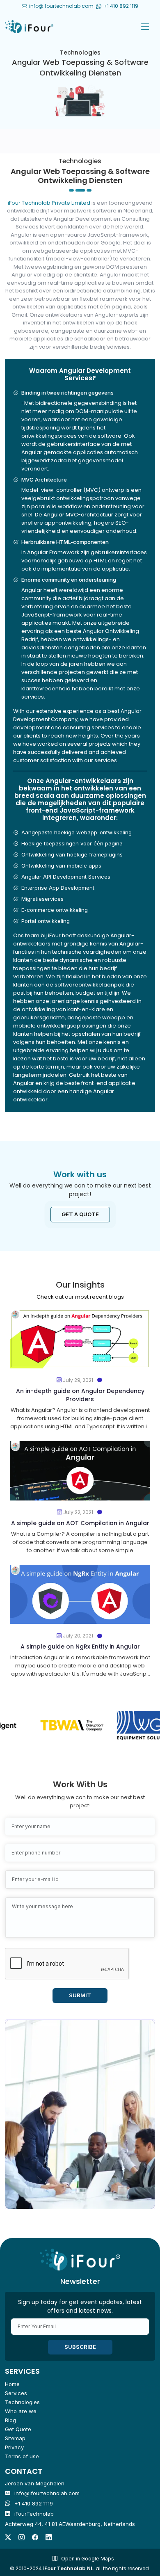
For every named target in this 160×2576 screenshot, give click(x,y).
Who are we (21, 2411)
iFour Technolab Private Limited (50, 203)
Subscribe (80, 2347)
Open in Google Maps (88, 2559)
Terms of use (22, 2456)
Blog (10, 2420)
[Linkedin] (49, 2537)
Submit (80, 1995)
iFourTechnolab (34, 2514)
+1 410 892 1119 (34, 2503)
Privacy (14, 2447)
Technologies (22, 2402)
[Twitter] (8, 2537)
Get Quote (18, 2429)
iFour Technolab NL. (69, 2568)
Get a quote (80, 1214)
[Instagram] (22, 2537)
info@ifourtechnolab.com (61, 6)
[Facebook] (35, 2537)
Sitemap (15, 2438)
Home (12, 2384)
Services (16, 2393)
